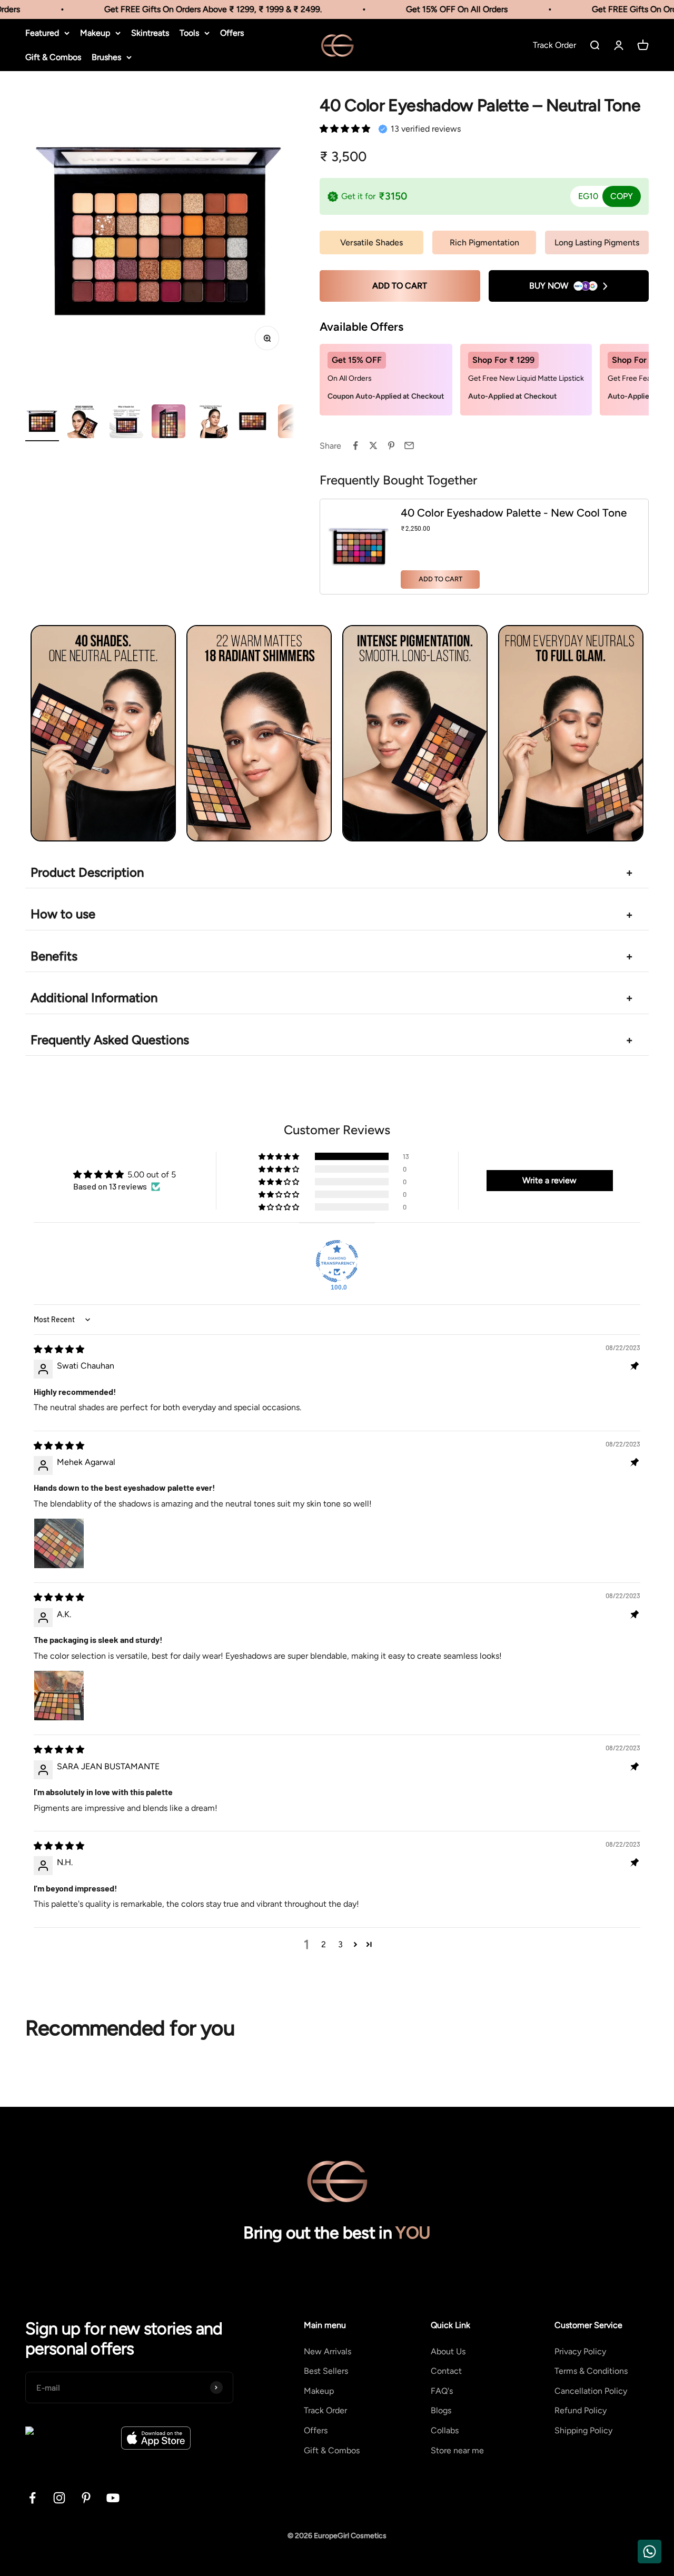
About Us (448, 2351)
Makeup (95, 33)
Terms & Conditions (591, 2371)
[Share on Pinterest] (391, 445)
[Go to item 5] (211, 423)
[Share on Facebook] (355, 445)
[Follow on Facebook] (32, 2498)
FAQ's (442, 2391)
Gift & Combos (53, 57)
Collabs (445, 2430)
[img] (59, 1349)
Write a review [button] (549, 1180)
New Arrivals (328, 2351)
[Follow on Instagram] (59, 2498)
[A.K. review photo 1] (59, 1696)
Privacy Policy (580, 2351)
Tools (189, 33)
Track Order (325, 2410)
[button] (345, 129)
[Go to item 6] (253, 423)
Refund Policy (581, 2410)
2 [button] (324, 1944)
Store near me (457, 2450)
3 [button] (340, 1944)
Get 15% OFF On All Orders (439, 9)
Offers (232, 33)
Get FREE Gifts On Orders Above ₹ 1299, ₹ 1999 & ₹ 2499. (196, 9)
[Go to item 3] (126, 423)
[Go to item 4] (168, 423)
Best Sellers (326, 2371)
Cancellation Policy (591, 2391)
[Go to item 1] (42, 423)
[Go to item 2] (84, 423)
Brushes (106, 57)
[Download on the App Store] (156, 2438)
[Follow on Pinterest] (86, 2498)
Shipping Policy (583, 2430)
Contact (446, 2371)
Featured (42, 33)
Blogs (441, 2410)
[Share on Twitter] (373, 445)
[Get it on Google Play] (70, 2438)
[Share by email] (409, 445)
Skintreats (150, 33)
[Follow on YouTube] (113, 2498)
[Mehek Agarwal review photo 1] (59, 1543)
